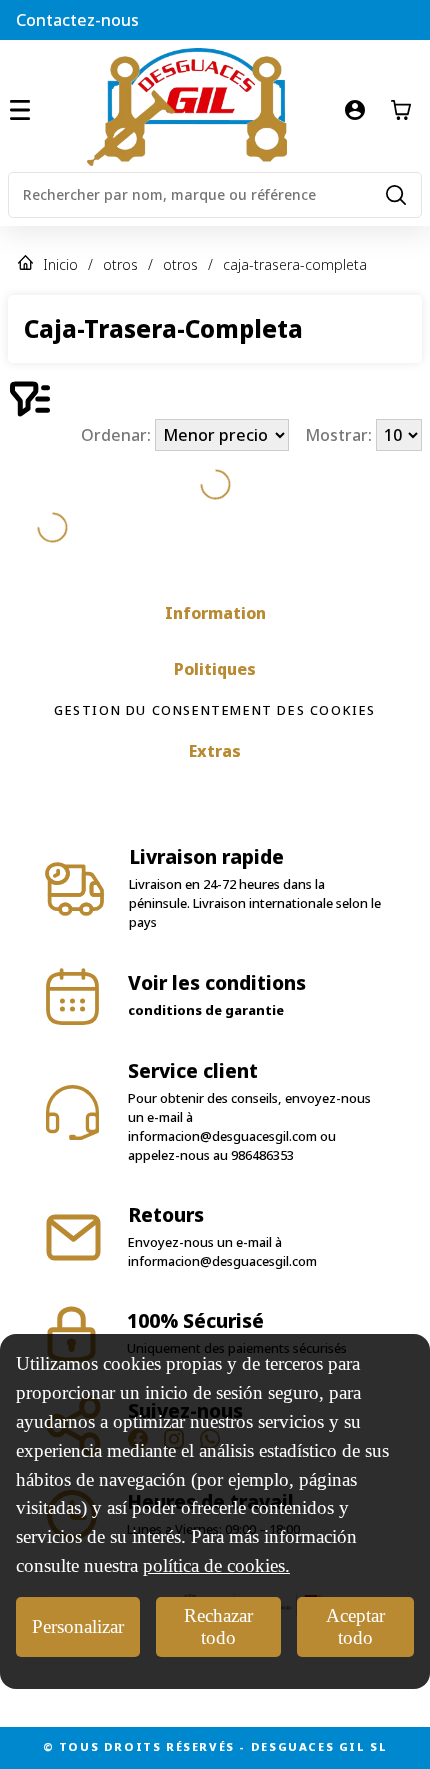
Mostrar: (340, 435)
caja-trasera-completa (295, 264)
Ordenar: (118, 435)
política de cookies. (216, 1565)
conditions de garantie (206, 1010)
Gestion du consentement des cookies (215, 710)
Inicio (60, 264)
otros (120, 264)
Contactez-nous (77, 20)
